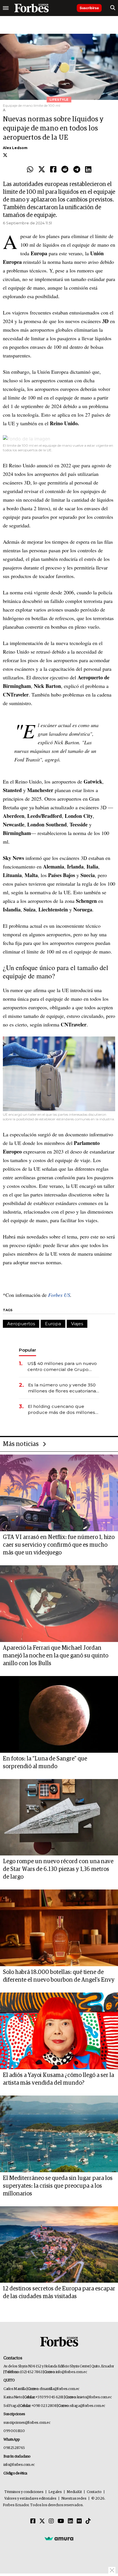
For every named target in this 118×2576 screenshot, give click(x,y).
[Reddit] (65, 170)
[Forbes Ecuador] (32, 8)
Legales (55, 2492)
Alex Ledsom (15, 148)
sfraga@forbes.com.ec (87, 2406)
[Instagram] (51, 2521)
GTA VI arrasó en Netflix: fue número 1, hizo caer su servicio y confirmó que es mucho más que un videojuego (59, 1545)
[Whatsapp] (30, 170)
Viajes (77, 1324)
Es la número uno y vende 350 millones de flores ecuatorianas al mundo (63, 1388)
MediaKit (74, 2492)
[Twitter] (42, 170)
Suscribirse (89, 8)
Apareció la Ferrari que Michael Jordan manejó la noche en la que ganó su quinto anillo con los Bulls (56, 1656)
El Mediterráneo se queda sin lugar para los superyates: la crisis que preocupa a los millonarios (58, 2186)
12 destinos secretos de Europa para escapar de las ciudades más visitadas (59, 2293)
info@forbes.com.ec (71, 2372)
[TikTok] (88, 2521)
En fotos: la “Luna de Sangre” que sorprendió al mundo (45, 1763)
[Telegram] (77, 170)
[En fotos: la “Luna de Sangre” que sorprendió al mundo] (59, 1714)
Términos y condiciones (24, 2492)
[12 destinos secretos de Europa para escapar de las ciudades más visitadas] (59, 2245)
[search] (113, 8)
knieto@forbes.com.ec (94, 2397)
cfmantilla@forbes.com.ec (59, 2389)
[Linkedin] (88, 170)
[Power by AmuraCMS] (59, 2538)
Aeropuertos (21, 1324)
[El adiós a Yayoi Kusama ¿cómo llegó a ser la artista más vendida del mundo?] (59, 2031)
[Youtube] (61, 2521)
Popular (27, 1350)
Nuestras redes (74, 2499)
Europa (53, 1324)
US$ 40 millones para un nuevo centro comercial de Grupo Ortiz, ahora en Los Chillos (62, 1367)
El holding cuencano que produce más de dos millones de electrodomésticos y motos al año (62, 1409)
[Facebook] (53, 170)
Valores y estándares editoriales (30, 2499)
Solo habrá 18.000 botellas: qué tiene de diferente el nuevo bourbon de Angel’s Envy (59, 1976)
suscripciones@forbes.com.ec (27, 2423)
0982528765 (14, 2448)
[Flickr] (79, 2521)
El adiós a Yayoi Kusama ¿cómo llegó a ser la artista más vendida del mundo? (58, 2079)
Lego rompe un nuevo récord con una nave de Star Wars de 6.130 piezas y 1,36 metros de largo (58, 1869)
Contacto (94, 2492)
